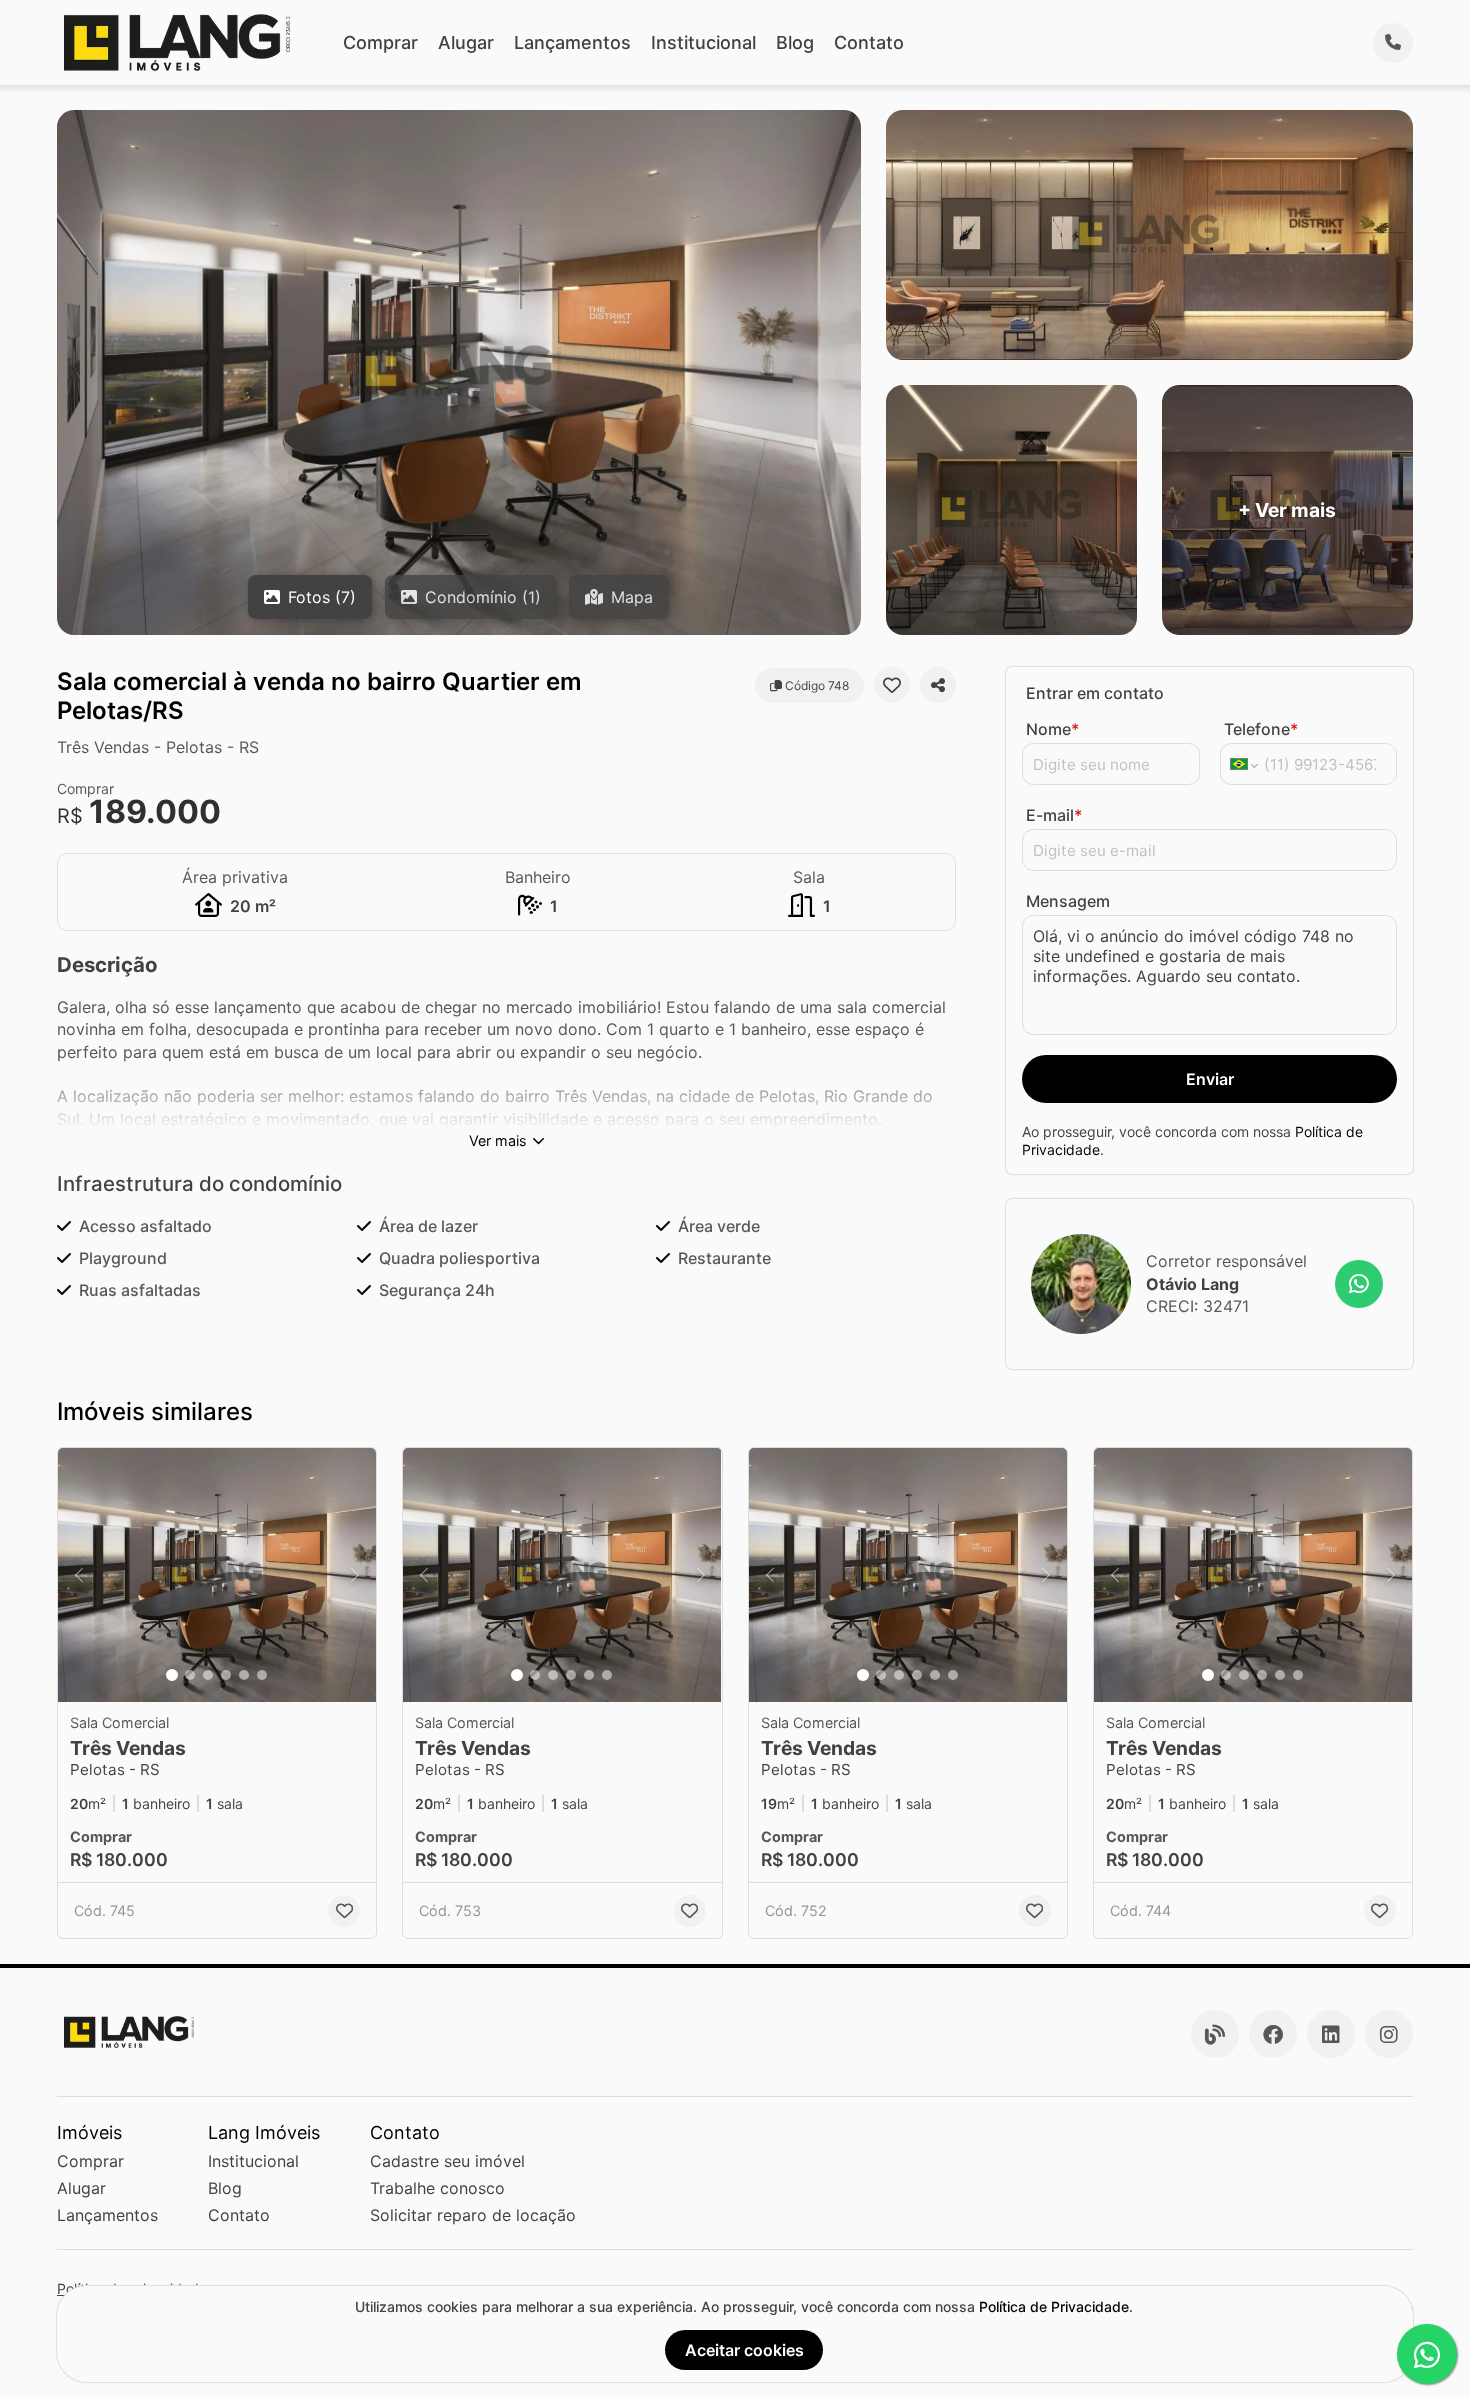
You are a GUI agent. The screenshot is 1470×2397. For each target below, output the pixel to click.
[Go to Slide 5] (244, 1675)
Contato (869, 42)
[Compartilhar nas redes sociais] (938, 685)
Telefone (1261, 729)
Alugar (466, 42)
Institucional (703, 42)
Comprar (380, 42)
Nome (1052, 729)
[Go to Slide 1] (172, 1675)
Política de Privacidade (1054, 2306)
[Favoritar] (892, 685)
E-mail (1054, 815)
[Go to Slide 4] (226, 1675)
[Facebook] (1273, 2034)
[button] (217, 1575)
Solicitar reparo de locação (473, 2215)
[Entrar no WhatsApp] (1359, 1284)
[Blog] (1215, 2034)
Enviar (1210, 1079)
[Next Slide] (355, 1575)
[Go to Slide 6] (262, 1675)
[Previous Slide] (79, 1575)
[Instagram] (1389, 2034)
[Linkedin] (1331, 2034)
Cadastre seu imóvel (447, 2161)
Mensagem (1068, 901)
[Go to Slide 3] (208, 1675)
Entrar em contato (1095, 693)
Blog (795, 42)
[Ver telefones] (1393, 43)
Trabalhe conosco (437, 2188)
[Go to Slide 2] (190, 1675)
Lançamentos (572, 42)
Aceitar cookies (744, 2350)
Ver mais (498, 1140)
